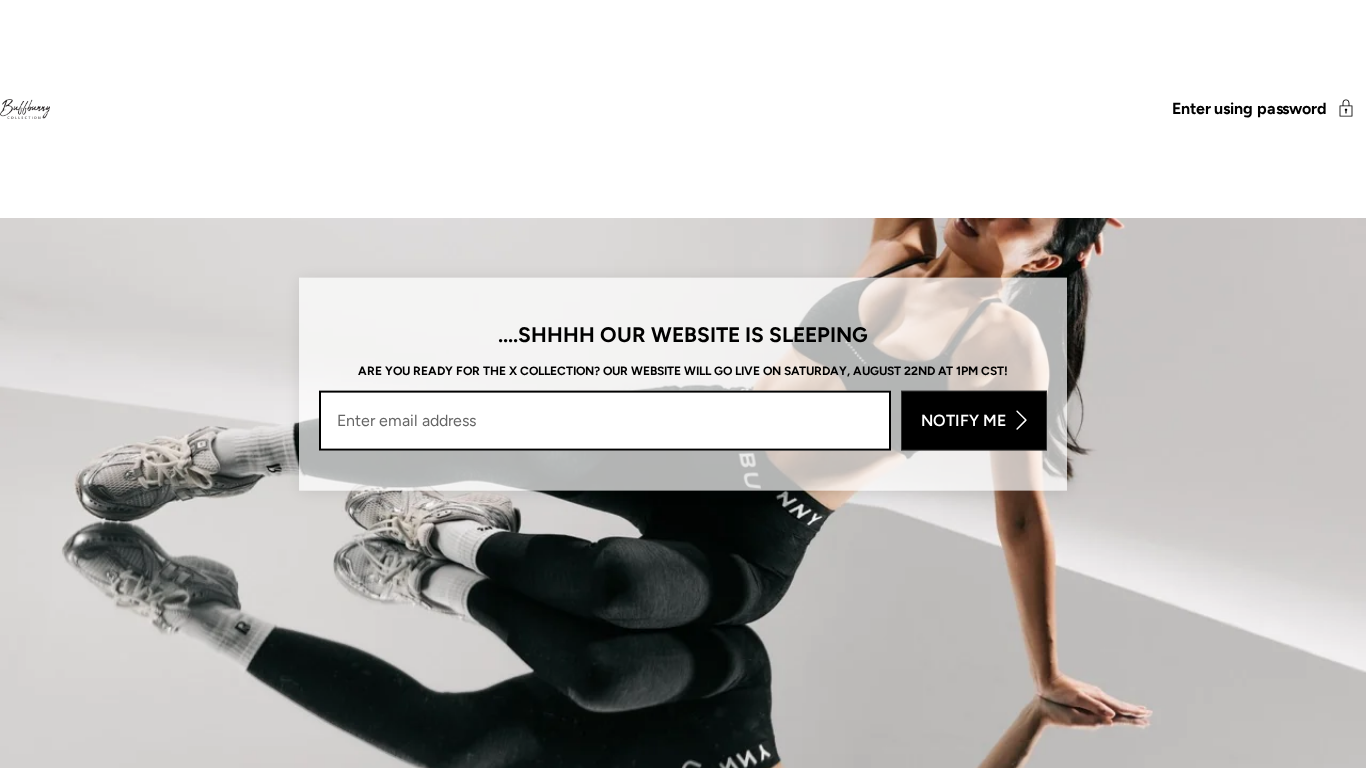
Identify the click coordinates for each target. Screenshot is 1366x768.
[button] (1269, 109)
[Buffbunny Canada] (25, 109)
